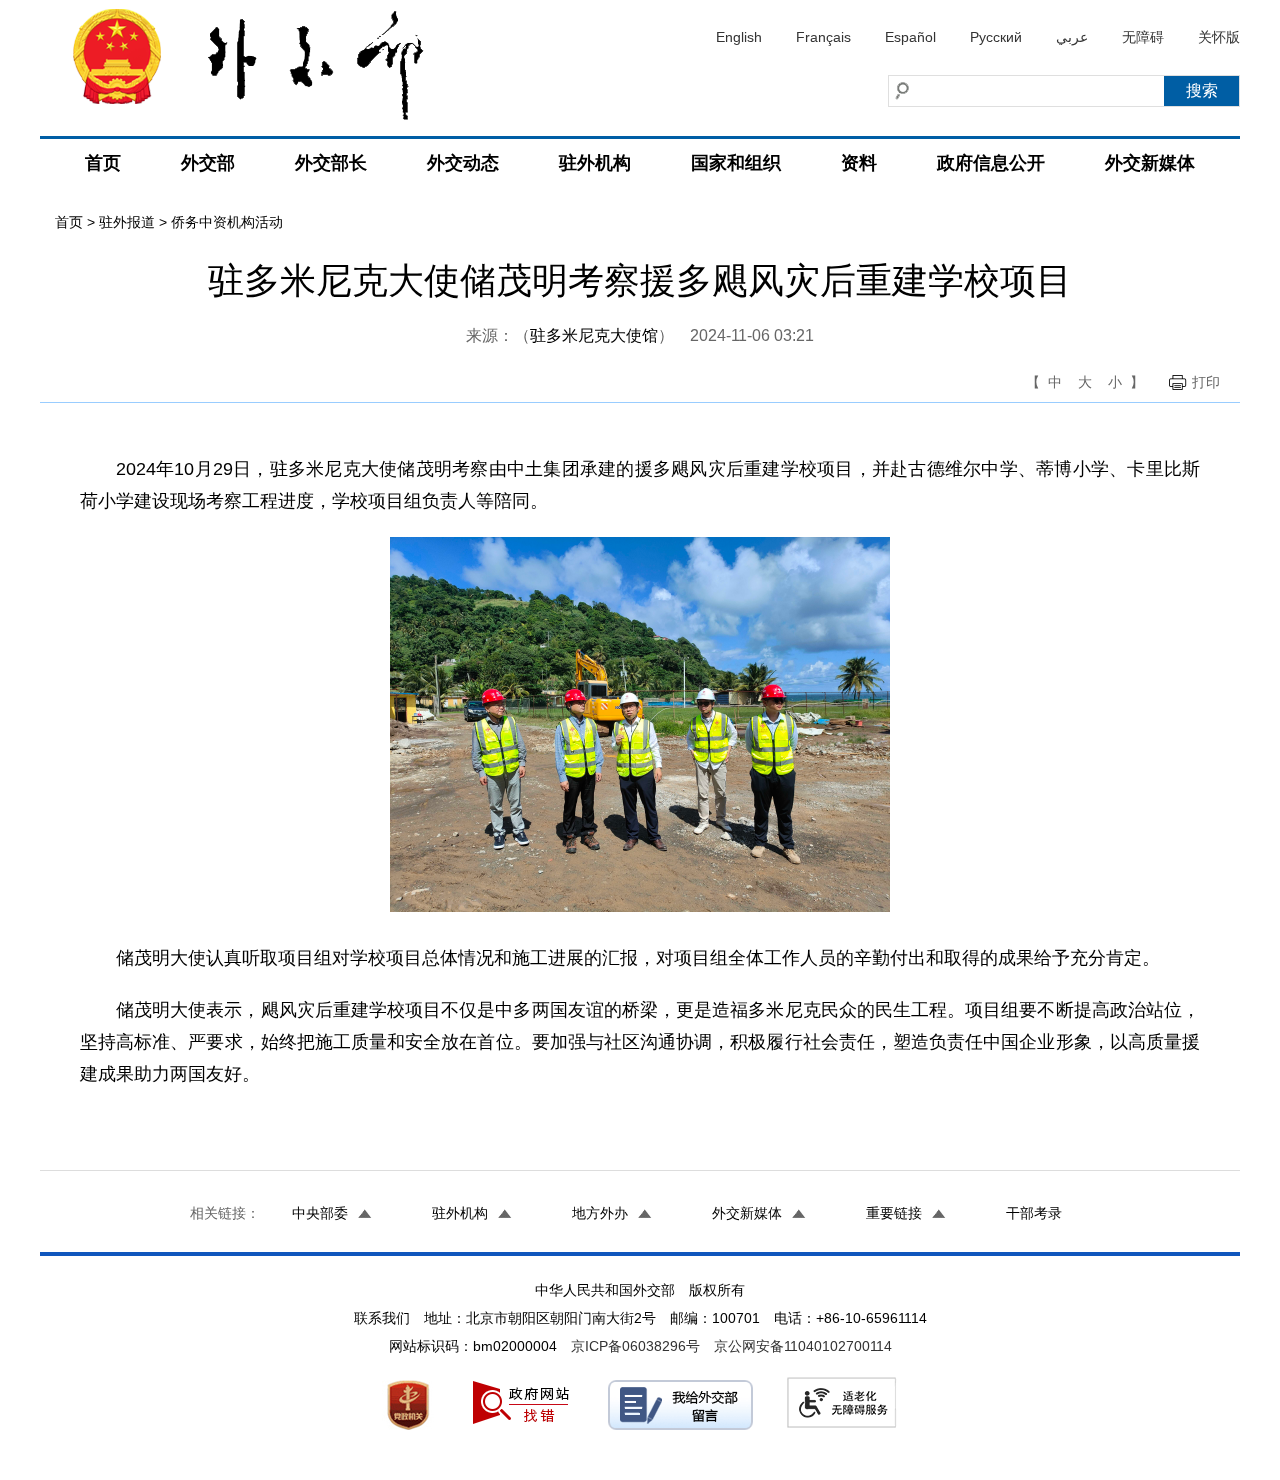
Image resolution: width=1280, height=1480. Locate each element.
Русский (996, 37)
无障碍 (1143, 37)
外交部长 (331, 163)
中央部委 (320, 1213)
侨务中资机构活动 (227, 222)
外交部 (208, 163)
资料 (859, 163)
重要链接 (894, 1213)
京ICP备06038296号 (635, 1346)
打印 (1206, 382)
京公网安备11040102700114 (803, 1346)
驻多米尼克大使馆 (594, 335)
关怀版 (1219, 37)
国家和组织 (736, 163)
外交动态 (463, 163)
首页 (103, 163)
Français (823, 37)
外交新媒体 (1150, 163)
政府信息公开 (991, 163)
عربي (1072, 37)
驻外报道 (127, 222)
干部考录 (1034, 1213)
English (739, 37)
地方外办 (600, 1213)
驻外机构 (595, 163)
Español (910, 37)
